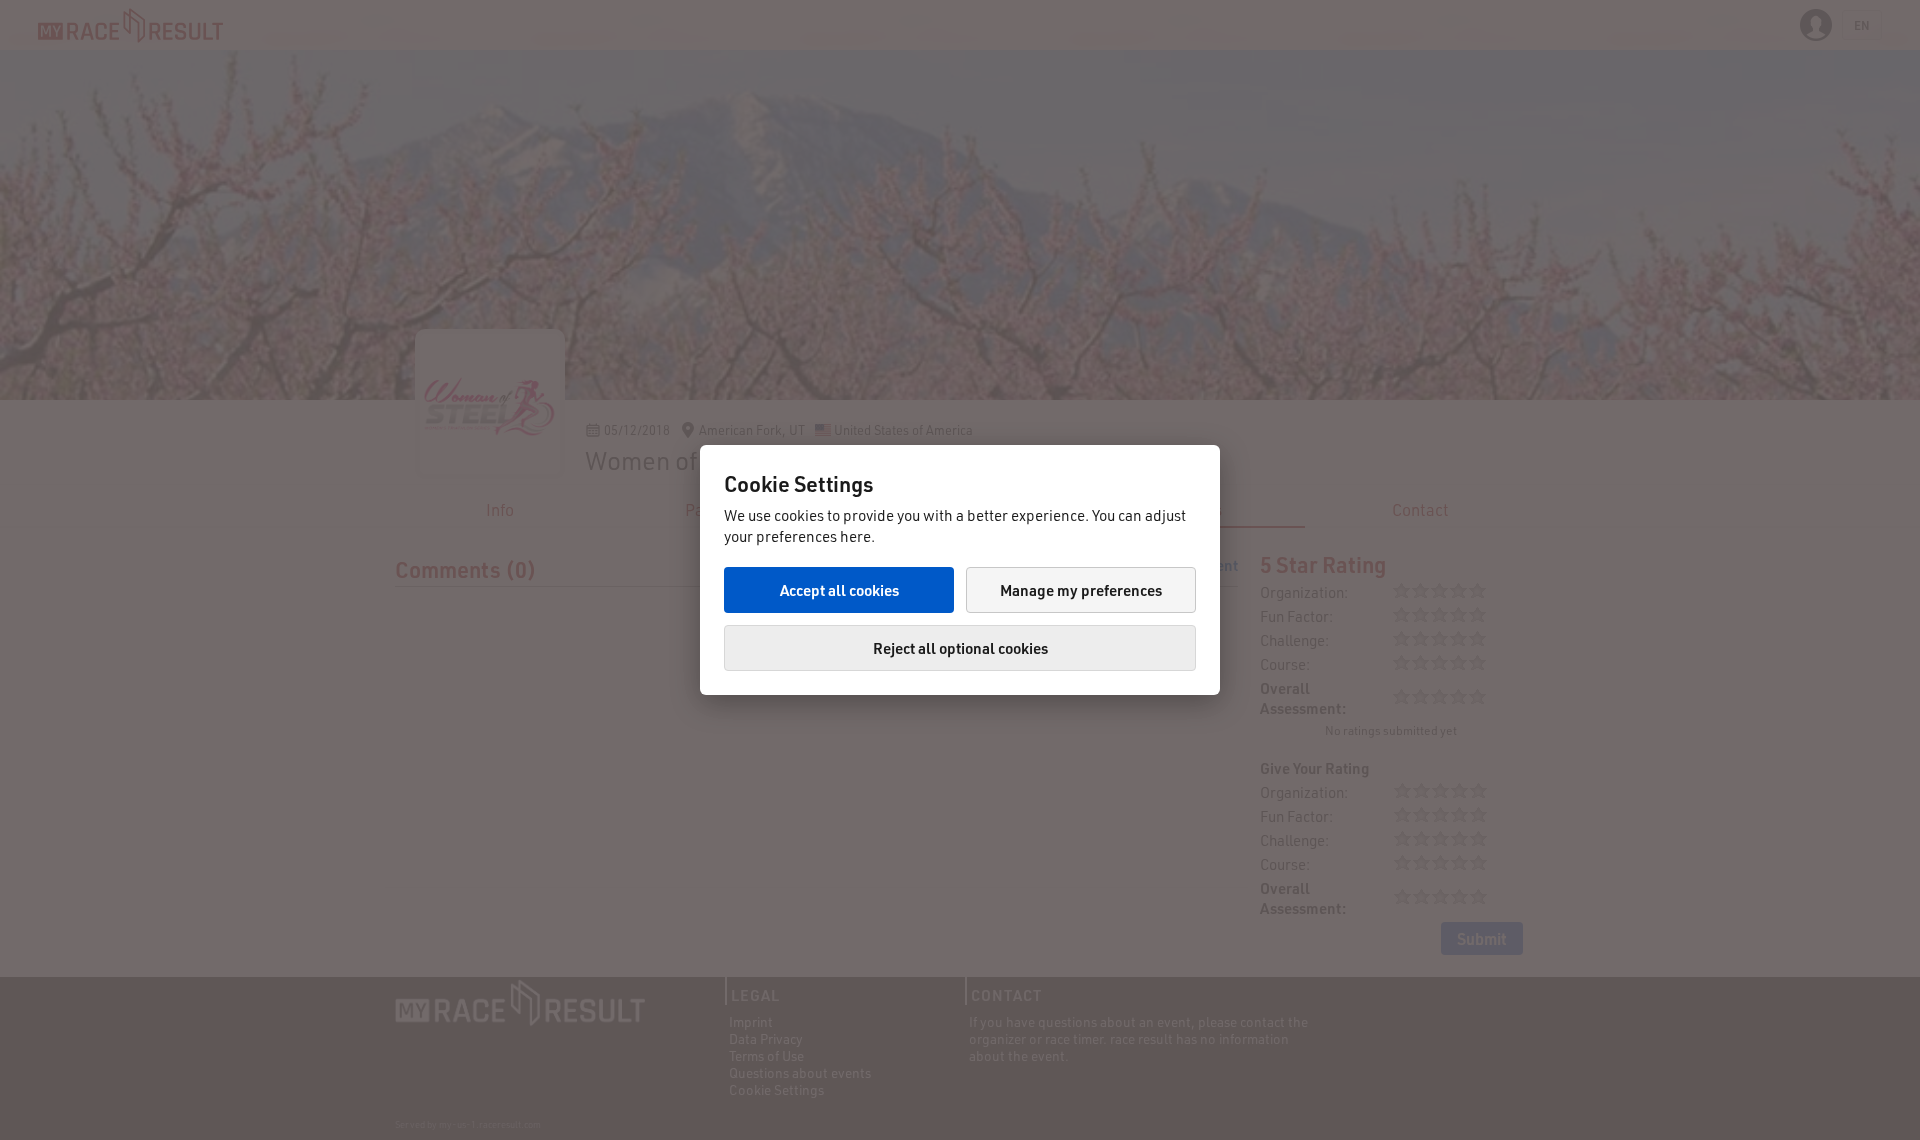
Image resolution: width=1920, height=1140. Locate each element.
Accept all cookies (839, 590)
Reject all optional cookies (960, 648)
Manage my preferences (1081, 590)
